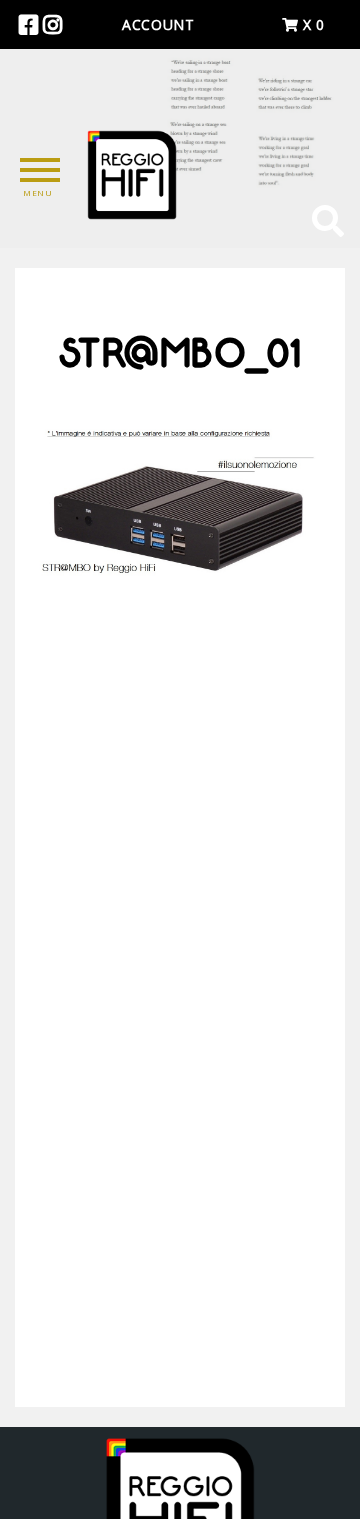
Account (158, 24)
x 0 (311, 24)
